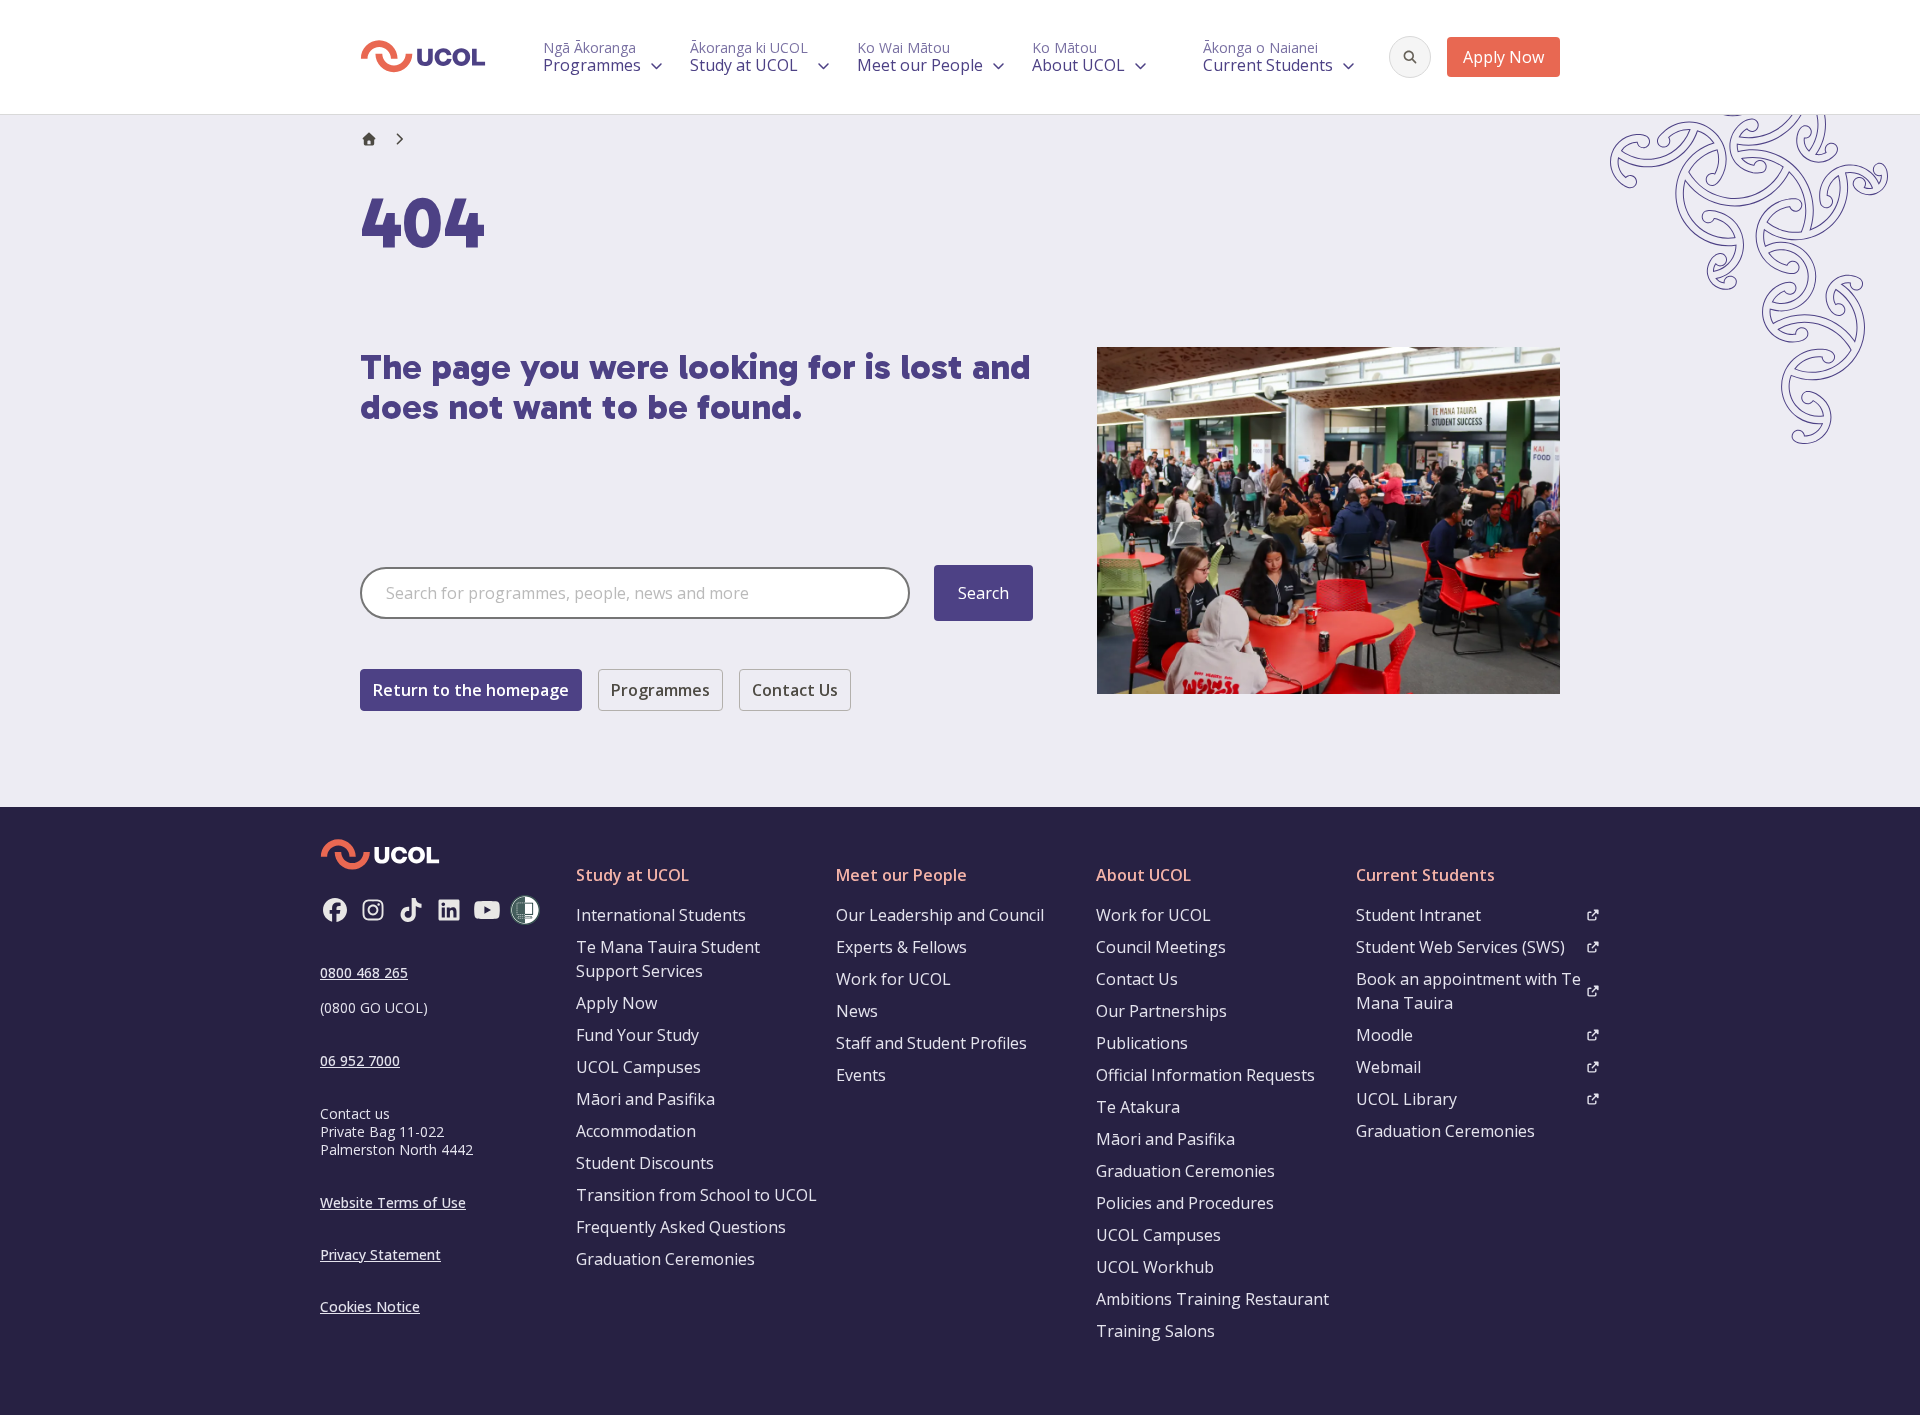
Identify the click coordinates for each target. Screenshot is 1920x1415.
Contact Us (795, 690)
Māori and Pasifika (645, 1099)
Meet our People (901, 875)
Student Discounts (645, 1163)
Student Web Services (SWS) (1460, 947)
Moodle (1384, 1035)
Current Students (1425, 875)
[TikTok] (411, 910)
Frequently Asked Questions (681, 1227)
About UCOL (1143, 875)
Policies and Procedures (1185, 1203)
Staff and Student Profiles (931, 1043)
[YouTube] (487, 910)
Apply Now (1503, 57)
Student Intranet (1418, 915)
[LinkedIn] (449, 910)
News (857, 1011)
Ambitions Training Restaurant (1212, 1299)
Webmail (1388, 1067)
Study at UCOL (632, 875)
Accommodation (636, 1131)
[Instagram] (373, 910)
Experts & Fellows (901, 947)
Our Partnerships (1161, 1011)
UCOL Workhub (1155, 1267)
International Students (661, 915)
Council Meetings (1161, 947)
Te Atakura (1138, 1107)
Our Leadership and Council (940, 915)
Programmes (660, 690)
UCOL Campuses (638, 1067)
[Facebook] (335, 910)
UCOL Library (1406, 1099)
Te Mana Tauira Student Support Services (668, 959)
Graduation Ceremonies (665, 1259)
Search (983, 593)
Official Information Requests (1205, 1075)
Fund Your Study (637, 1035)
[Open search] (1410, 57)
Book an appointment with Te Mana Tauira (1468, 991)
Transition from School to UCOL (696, 1195)
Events (861, 1075)
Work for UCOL (893, 979)
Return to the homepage (471, 690)
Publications (1142, 1043)
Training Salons (1155, 1331)
